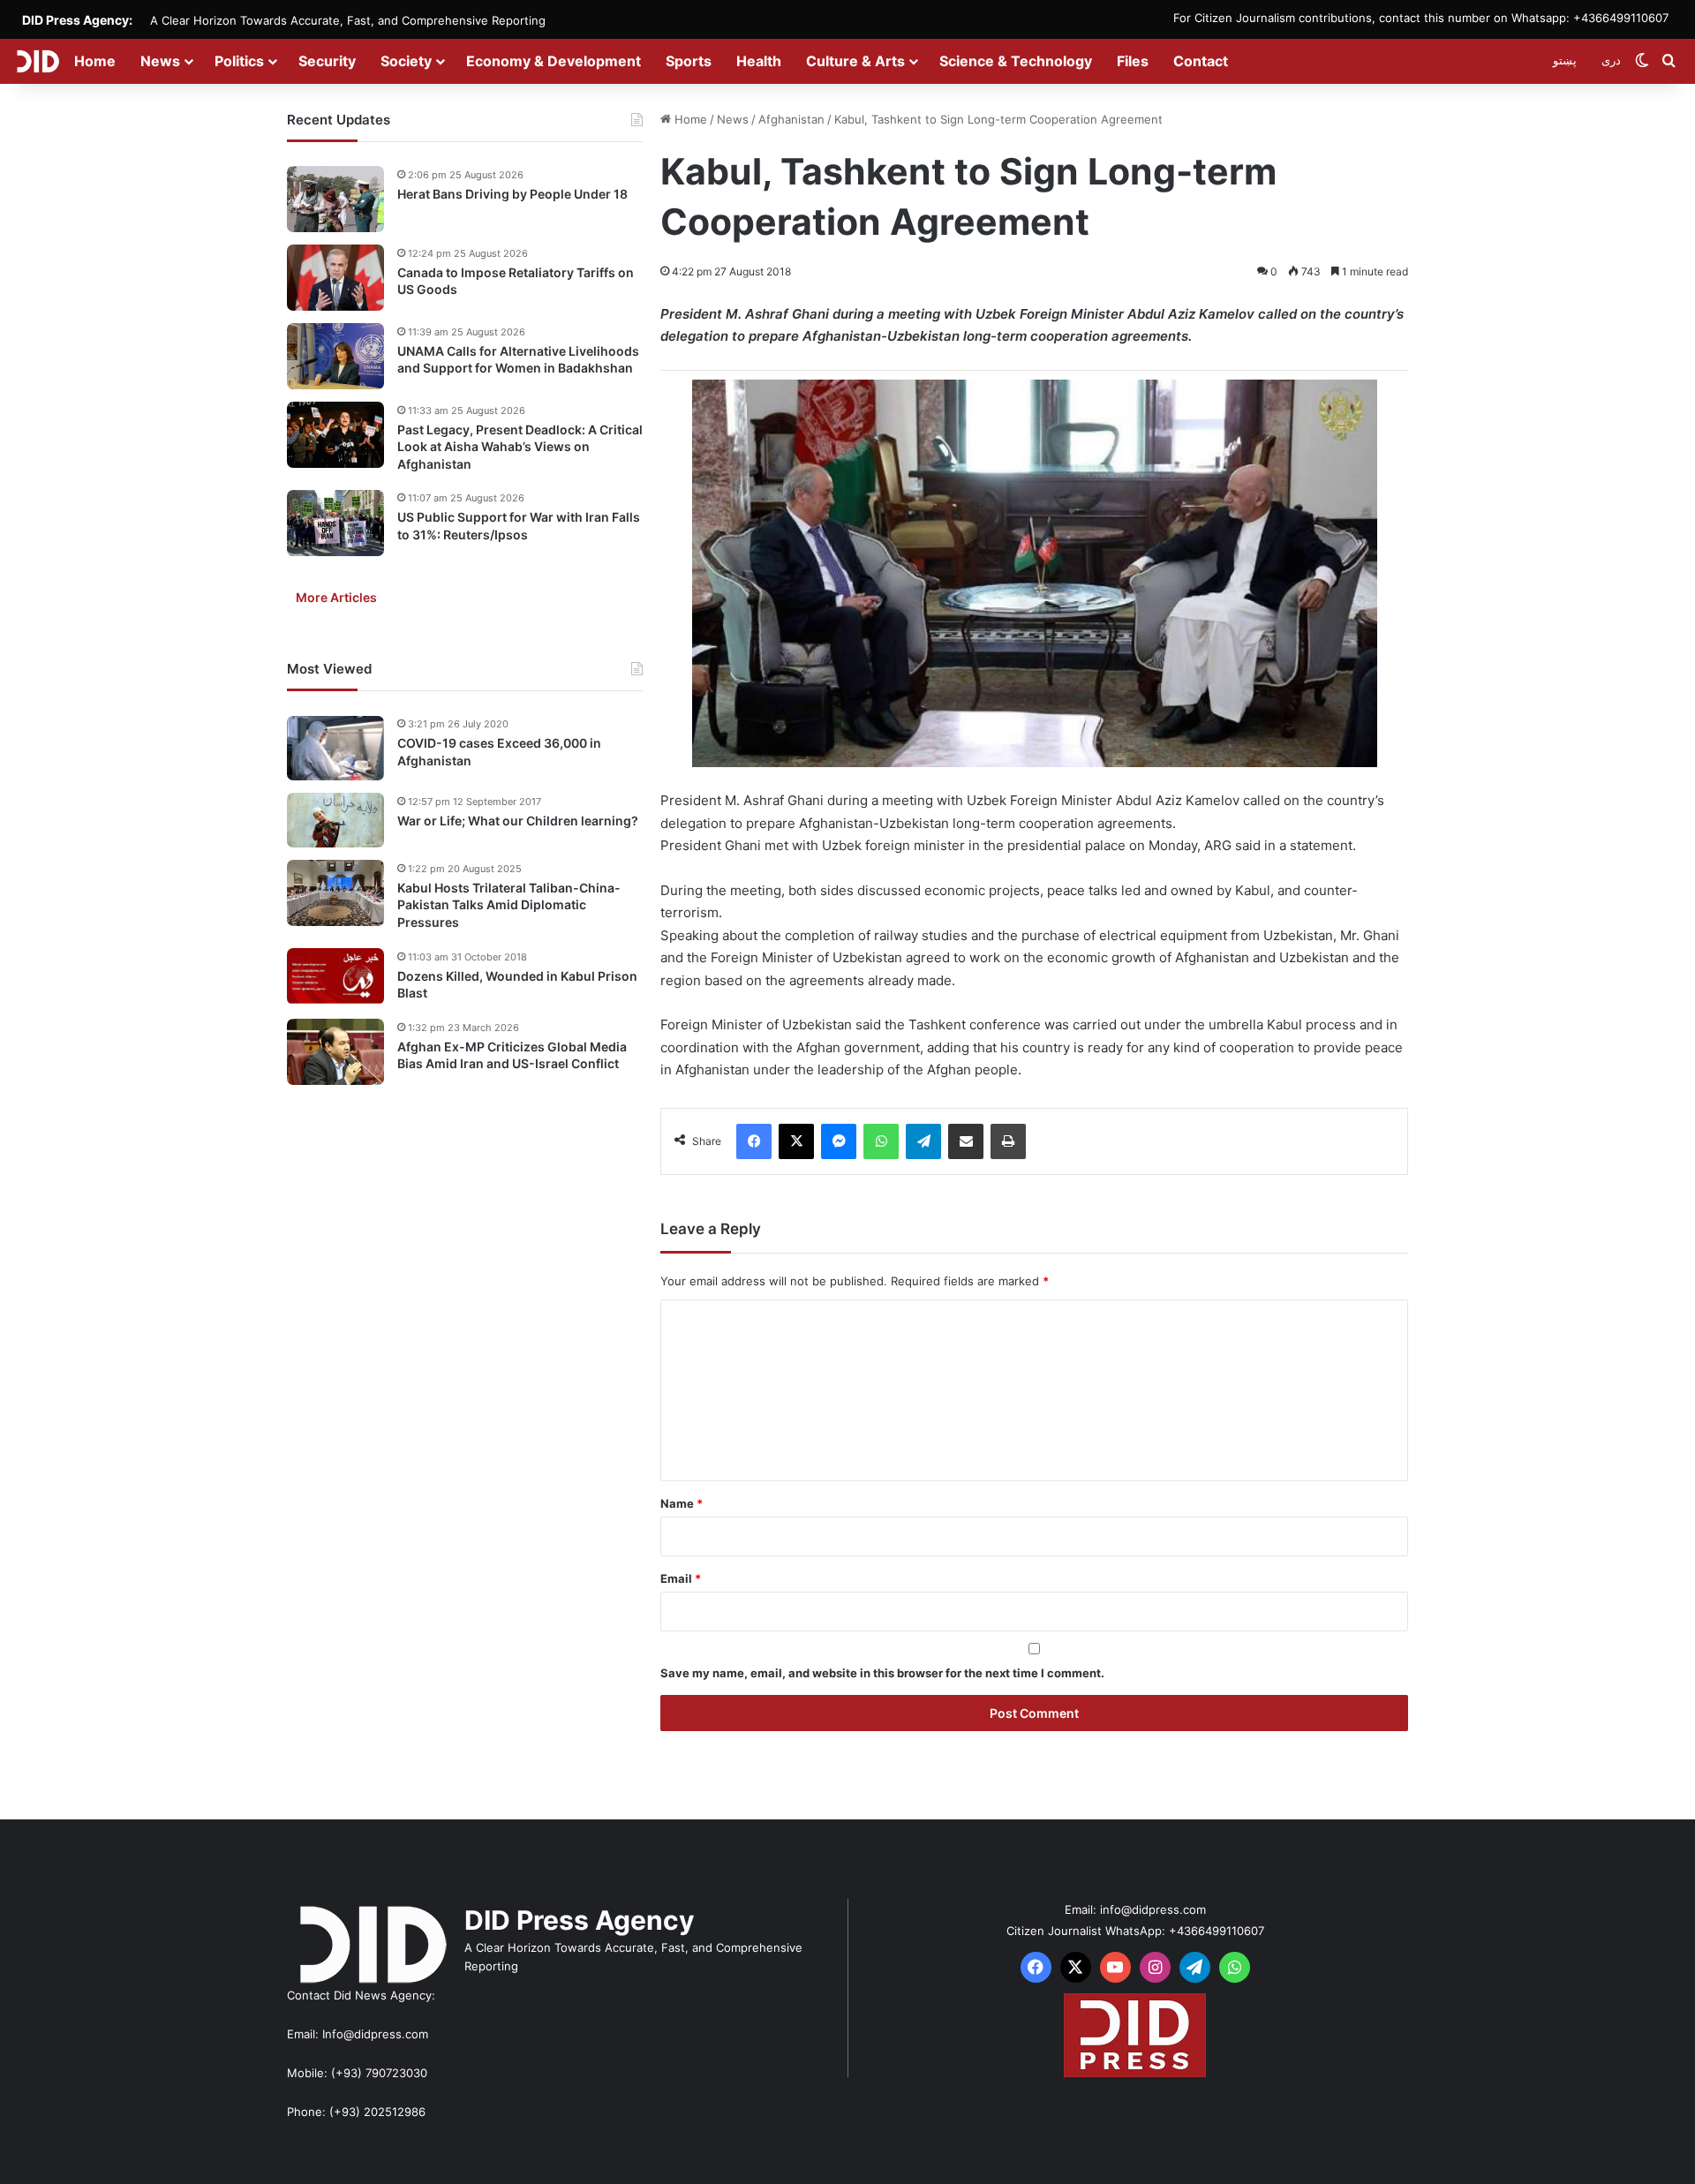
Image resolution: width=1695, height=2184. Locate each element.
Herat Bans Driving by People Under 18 (512, 194)
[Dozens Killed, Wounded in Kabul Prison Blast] (335, 976)
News (160, 61)
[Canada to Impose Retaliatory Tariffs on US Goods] (335, 278)
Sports (689, 61)
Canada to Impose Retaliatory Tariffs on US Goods (516, 281)
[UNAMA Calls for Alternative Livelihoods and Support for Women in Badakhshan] (335, 356)
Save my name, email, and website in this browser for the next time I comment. (882, 1673)
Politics (239, 61)
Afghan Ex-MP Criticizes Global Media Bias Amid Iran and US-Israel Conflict (512, 1055)
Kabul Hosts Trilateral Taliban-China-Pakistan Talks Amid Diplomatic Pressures (509, 905)
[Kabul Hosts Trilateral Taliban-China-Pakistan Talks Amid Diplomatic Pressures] (335, 893)
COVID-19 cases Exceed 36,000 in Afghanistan (499, 753)
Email (681, 1578)
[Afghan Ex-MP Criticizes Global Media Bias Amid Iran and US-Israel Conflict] (335, 1052)
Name (682, 1503)
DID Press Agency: (77, 20)
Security (327, 61)
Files (1133, 61)
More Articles (336, 598)
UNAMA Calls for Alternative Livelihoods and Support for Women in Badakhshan (518, 360)
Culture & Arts (855, 61)
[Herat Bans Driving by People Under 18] (335, 199)
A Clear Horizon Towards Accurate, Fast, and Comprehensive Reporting (348, 20)
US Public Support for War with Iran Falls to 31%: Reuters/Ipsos (519, 527)
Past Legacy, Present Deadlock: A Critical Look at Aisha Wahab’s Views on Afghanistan (520, 447)
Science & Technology (1016, 61)
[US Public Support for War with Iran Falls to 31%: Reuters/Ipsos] (335, 523)
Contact (1201, 61)
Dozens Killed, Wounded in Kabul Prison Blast (517, 985)
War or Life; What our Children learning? (518, 821)
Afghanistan (791, 119)
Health (759, 61)
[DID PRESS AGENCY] (38, 61)
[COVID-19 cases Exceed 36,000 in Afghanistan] (335, 749)
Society (406, 61)
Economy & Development (554, 61)
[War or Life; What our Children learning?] (335, 820)
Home (95, 61)
